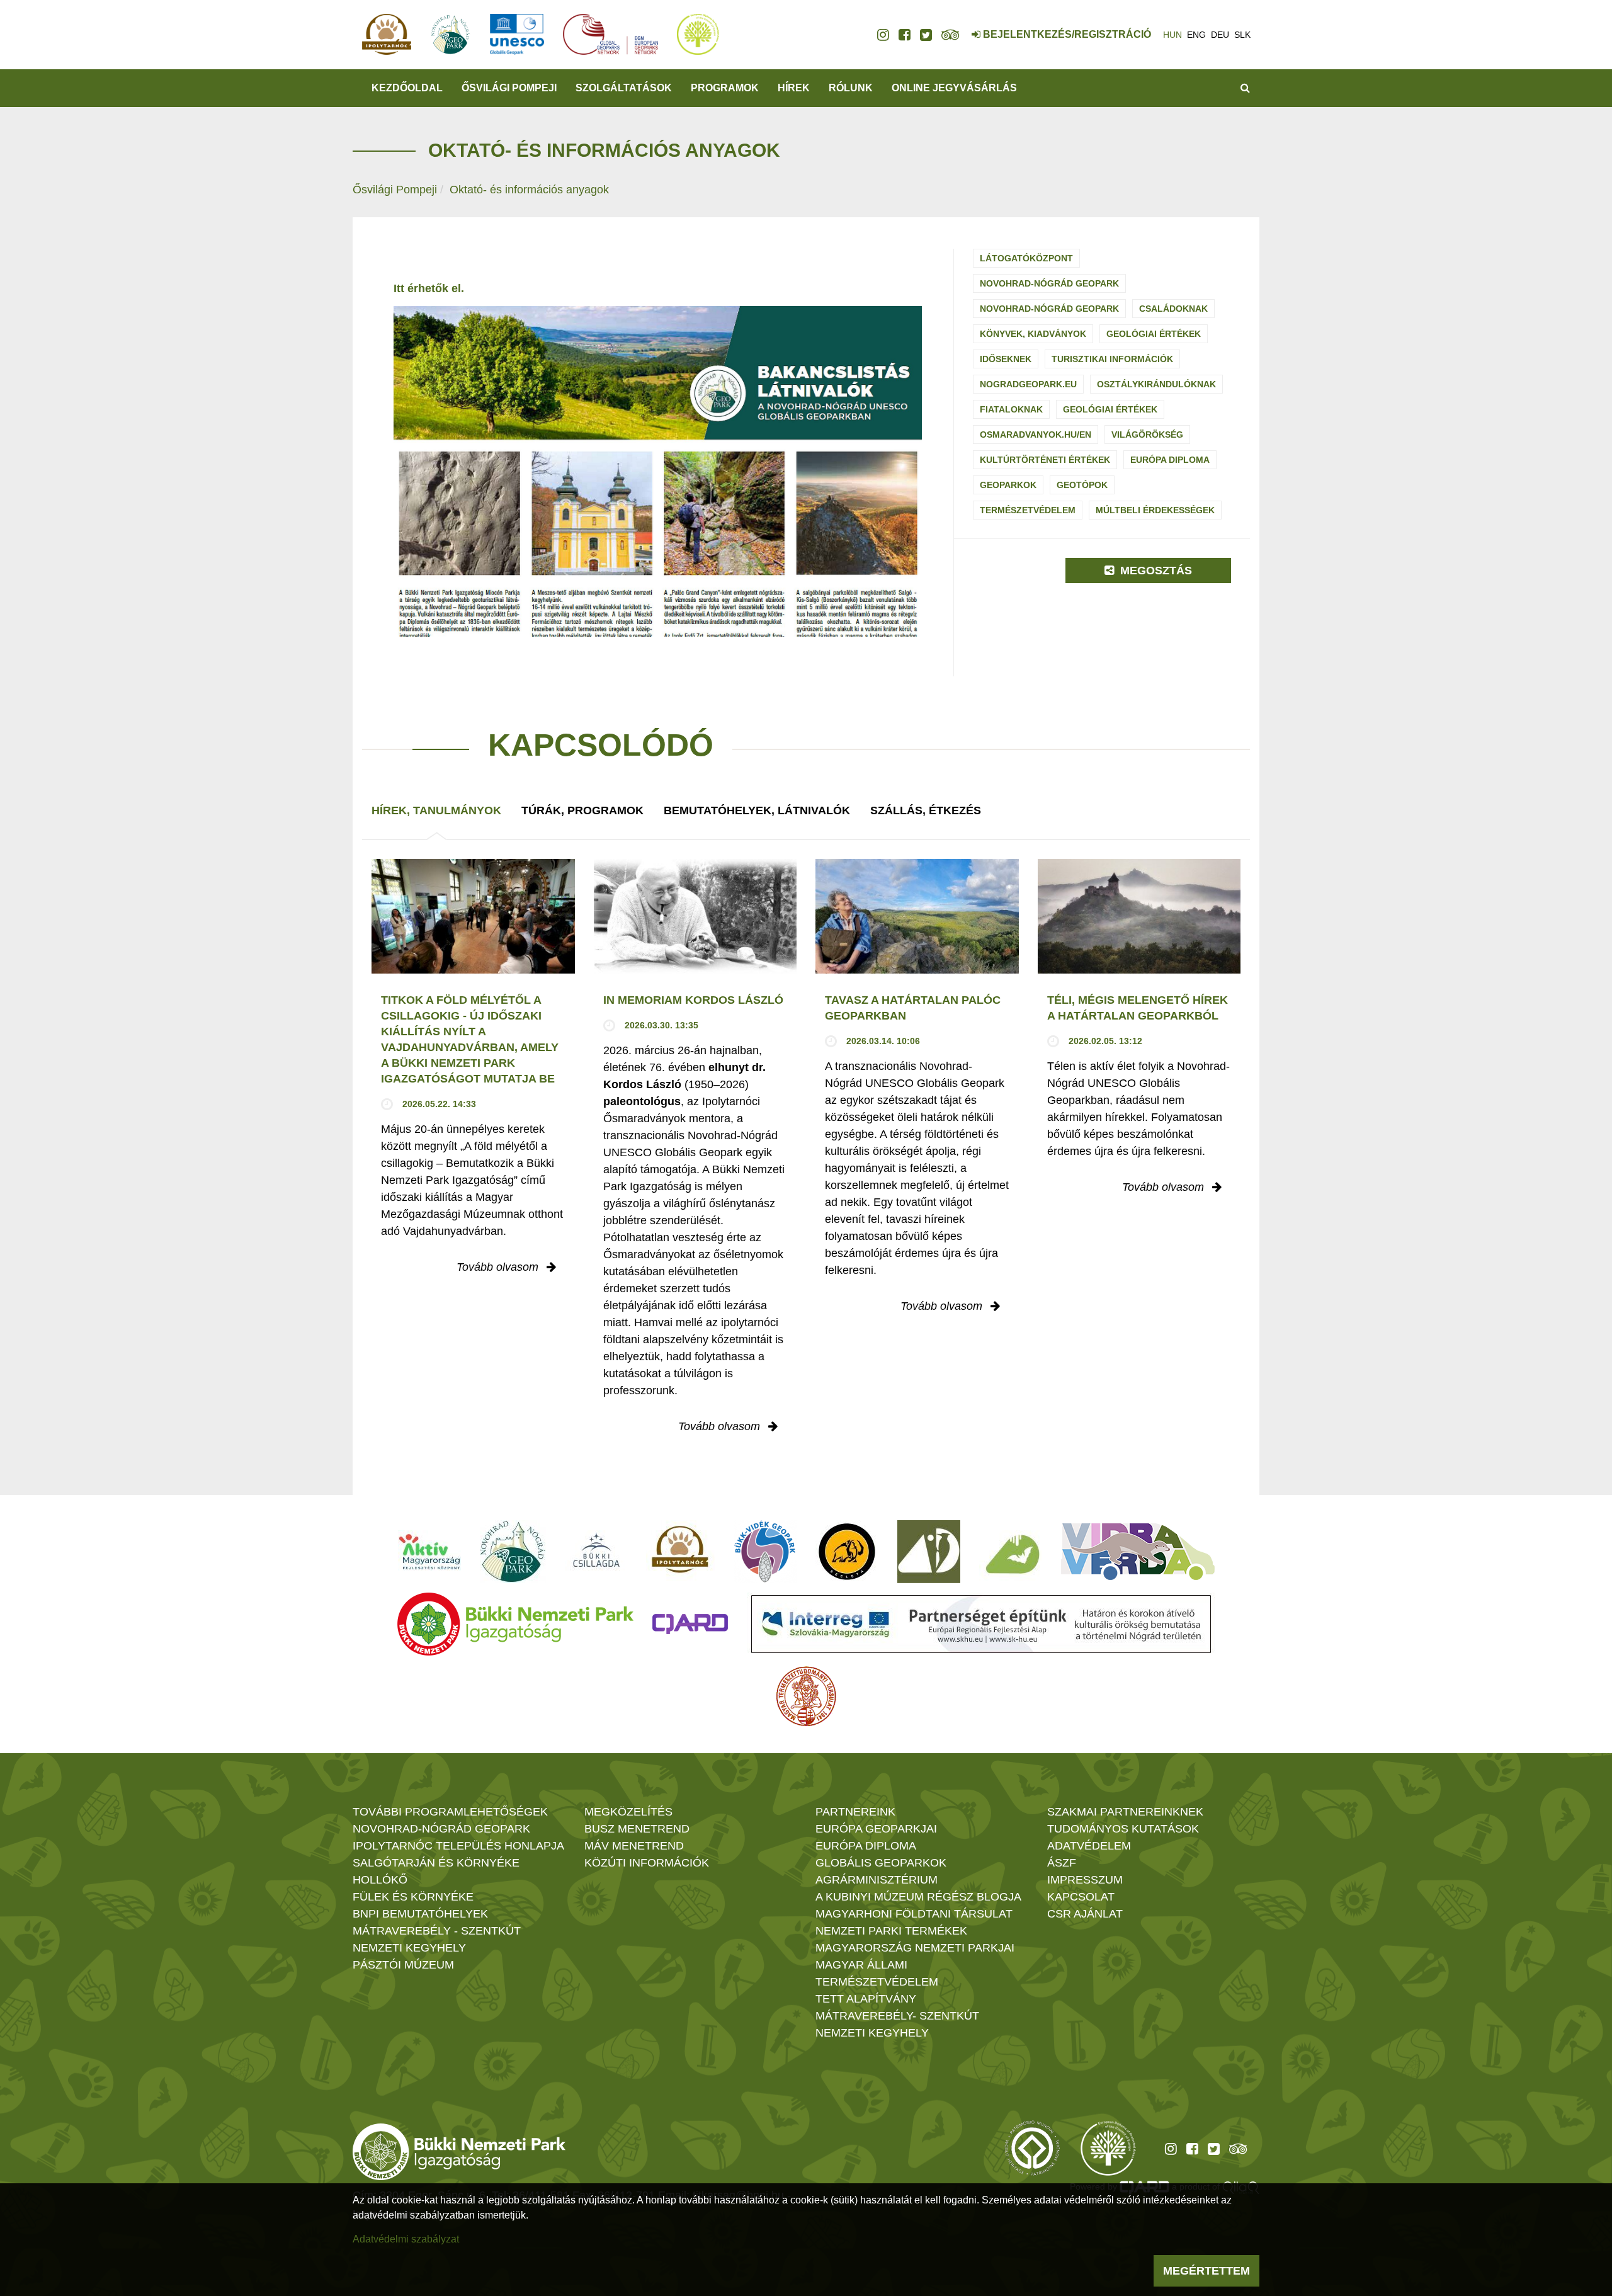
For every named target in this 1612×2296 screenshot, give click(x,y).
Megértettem (1206, 2271)
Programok (725, 88)
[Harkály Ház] (929, 1552)
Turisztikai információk (1112, 359)
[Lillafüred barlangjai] (1011, 1552)
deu (1220, 35)
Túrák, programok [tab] (582, 810)
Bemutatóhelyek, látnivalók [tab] (757, 810)
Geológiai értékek (1154, 334)
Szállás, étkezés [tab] (926, 810)
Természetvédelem (1028, 510)
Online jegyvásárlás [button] (954, 88)
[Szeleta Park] (847, 1552)
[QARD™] (690, 1624)
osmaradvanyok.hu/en (1036, 435)
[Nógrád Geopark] (513, 1552)
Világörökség (1147, 435)
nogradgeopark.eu (1028, 384)
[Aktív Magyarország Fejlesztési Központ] (429, 1552)
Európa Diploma (1170, 460)
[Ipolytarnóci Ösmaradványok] (680, 1552)
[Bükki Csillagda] (596, 1552)
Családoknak (1173, 309)
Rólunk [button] (851, 88)
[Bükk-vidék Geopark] (765, 1552)
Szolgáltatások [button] (624, 88)
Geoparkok (1008, 485)
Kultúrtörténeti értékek (1045, 460)
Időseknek (1006, 359)
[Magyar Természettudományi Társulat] (806, 1696)
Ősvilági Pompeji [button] (509, 88)
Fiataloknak (1011, 409)
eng (1196, 35)
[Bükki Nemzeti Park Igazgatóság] (515, 1624)
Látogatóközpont (1026, 258)
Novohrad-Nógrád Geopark (1049, 283)
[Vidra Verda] (1138, 1552)
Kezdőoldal (407, 88)
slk (1242, 35)
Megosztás (1155, 571)
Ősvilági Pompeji (395, 190)
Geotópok (1082, 485)
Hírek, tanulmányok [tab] (436, 810)
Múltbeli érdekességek (1155, 510)
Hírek (794, 88)
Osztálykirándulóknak (1156, 384)
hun (1172, 35)
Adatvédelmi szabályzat (406, 2239)
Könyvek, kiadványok (1033, 334)
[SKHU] (981, 1624)
